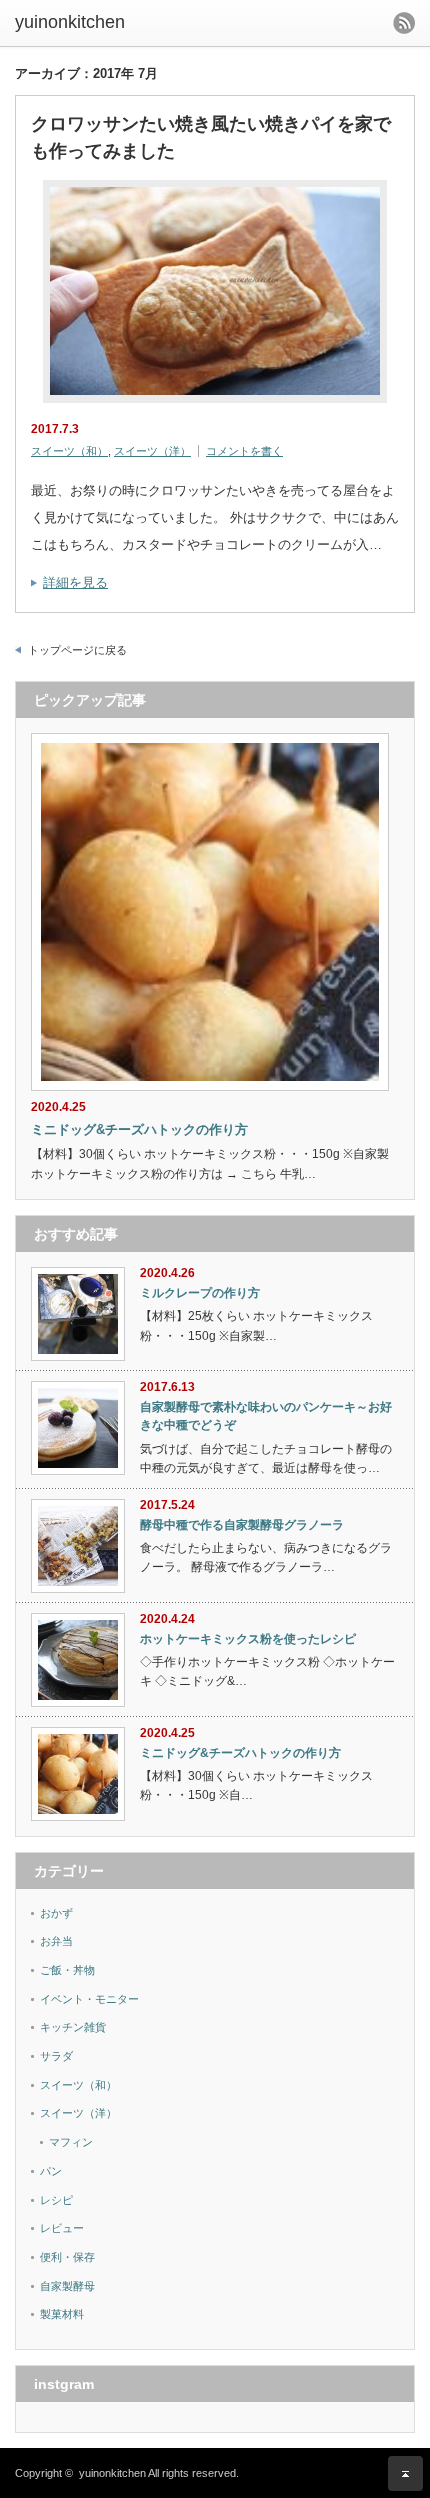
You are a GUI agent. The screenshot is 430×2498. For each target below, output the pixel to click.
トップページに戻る (77, 650)
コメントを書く (244, 451)
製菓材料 (62, 2314)
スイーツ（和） (69, 451)
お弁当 (56, 1941)
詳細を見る (75, 582)
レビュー (62, 2228)
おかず (56, 1913)
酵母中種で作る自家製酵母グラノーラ (242, 1525)
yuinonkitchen (70, 22)
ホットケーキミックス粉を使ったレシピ (248, 1639)
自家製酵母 (67, 2286)
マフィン (71, 2142)
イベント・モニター (89, 1999)
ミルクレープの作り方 (200, 1293)
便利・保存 (67, 2257)
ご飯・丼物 (67, 1970)
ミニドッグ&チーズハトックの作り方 (139, 1129)
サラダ (56, 2056)
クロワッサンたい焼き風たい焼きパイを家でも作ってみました (211, 137)
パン (51, 2171)
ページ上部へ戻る (405, 2473)
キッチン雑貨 (73, 2027)
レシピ (56, 2200)
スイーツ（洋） (152, 451)
